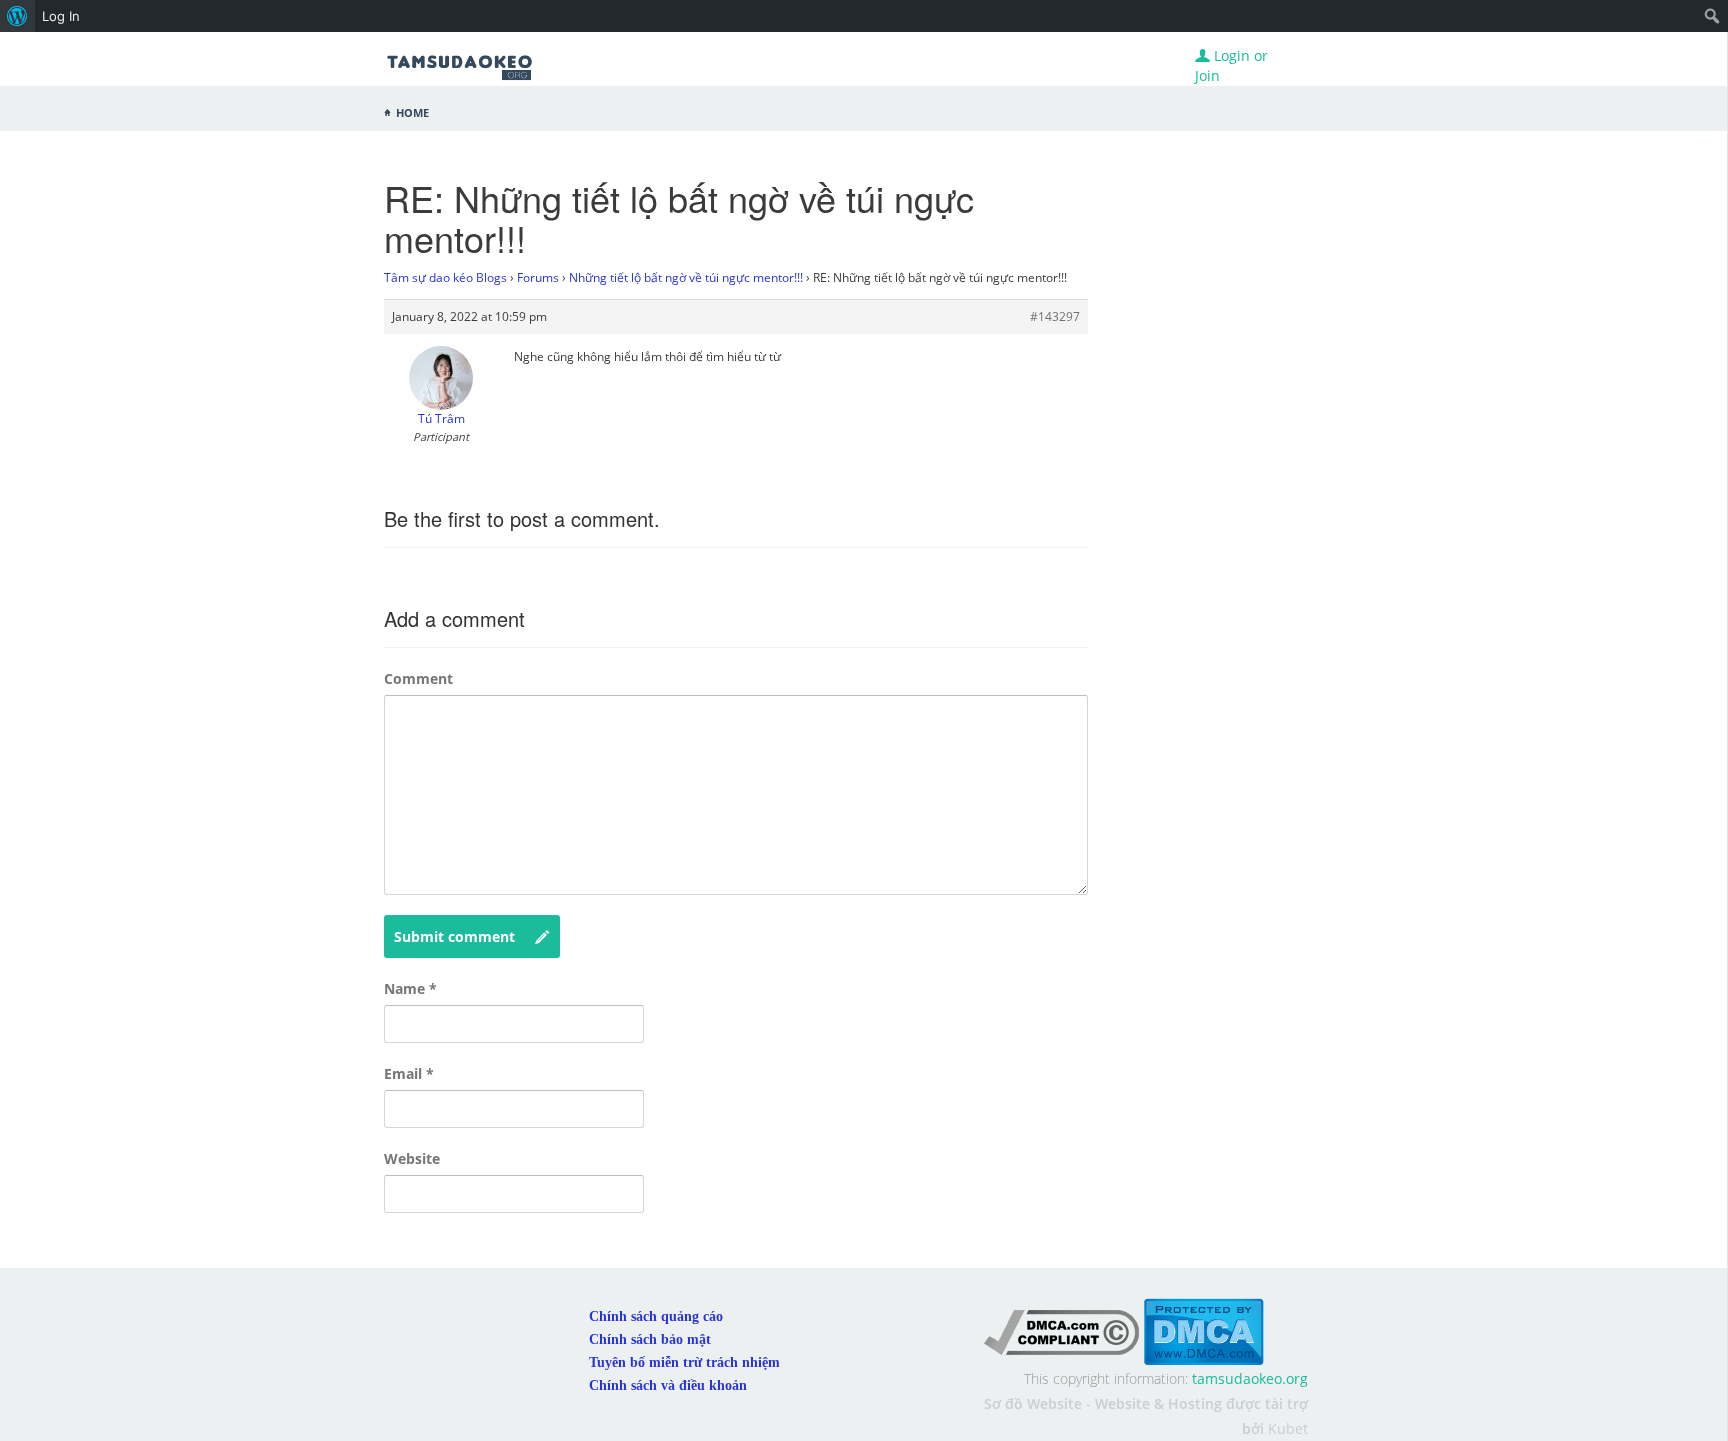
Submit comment (454, 936)
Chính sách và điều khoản (668, 1385)
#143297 (1055, 316)
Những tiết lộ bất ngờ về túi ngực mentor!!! (686, 277)
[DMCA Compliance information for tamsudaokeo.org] (1061, 1330)
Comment (418, 678)
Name (410, 988)
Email (409, 1073)
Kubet (1288, 1428)
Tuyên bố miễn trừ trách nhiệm (684, 1362)
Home (412, 111)
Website (412, 1158)
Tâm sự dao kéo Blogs (445, 277)
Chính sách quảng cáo (656, 1316)
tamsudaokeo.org (1250, 1378)
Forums (538, 277)
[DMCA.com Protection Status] (1203, 1330)
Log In (61, 16)
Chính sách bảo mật (650, 1339)
